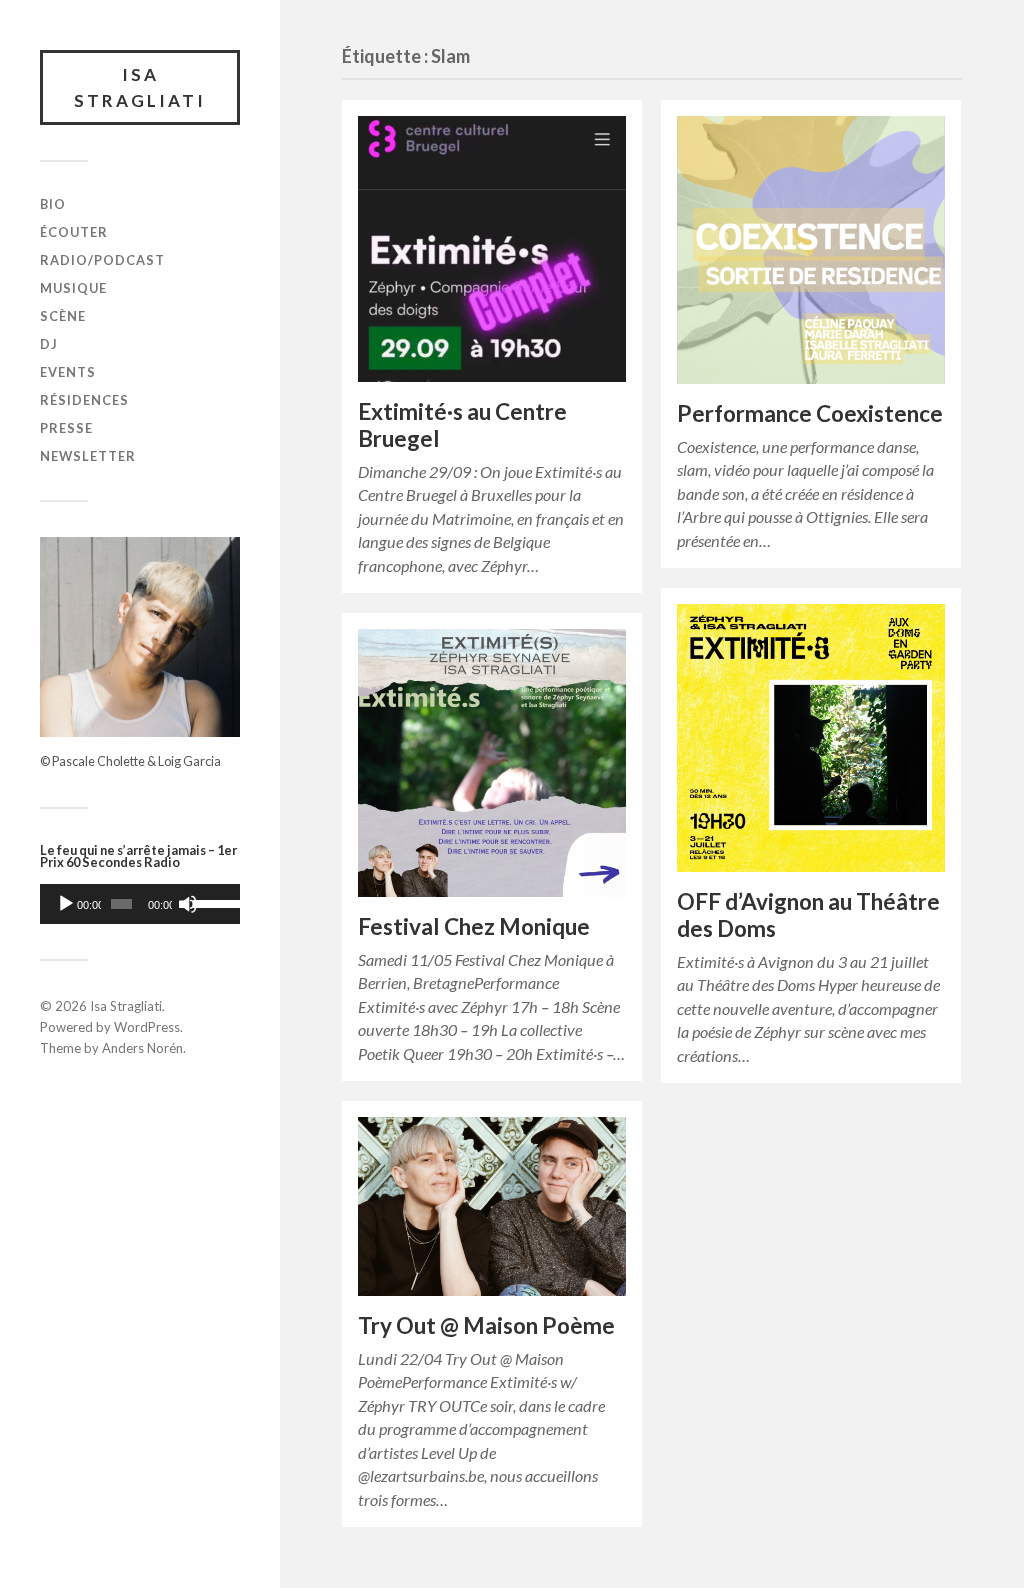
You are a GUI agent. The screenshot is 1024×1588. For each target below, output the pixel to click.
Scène (63, 316)
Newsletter (88, 456)
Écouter (74, 232)
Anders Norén (142, 1048)
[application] (140, 904)
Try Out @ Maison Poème (486, 1325)
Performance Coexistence (810, 413)
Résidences (84, 400)
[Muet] (188, 904)
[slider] (211, 902)
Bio (53, 204)
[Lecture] (66, 904)
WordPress (147, 1027)
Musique (73, 288)
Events (68, 372)
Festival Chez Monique (474, 926)
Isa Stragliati (140, 87)
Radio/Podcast (102, 260)
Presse (66, 428)
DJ (49, 344)
